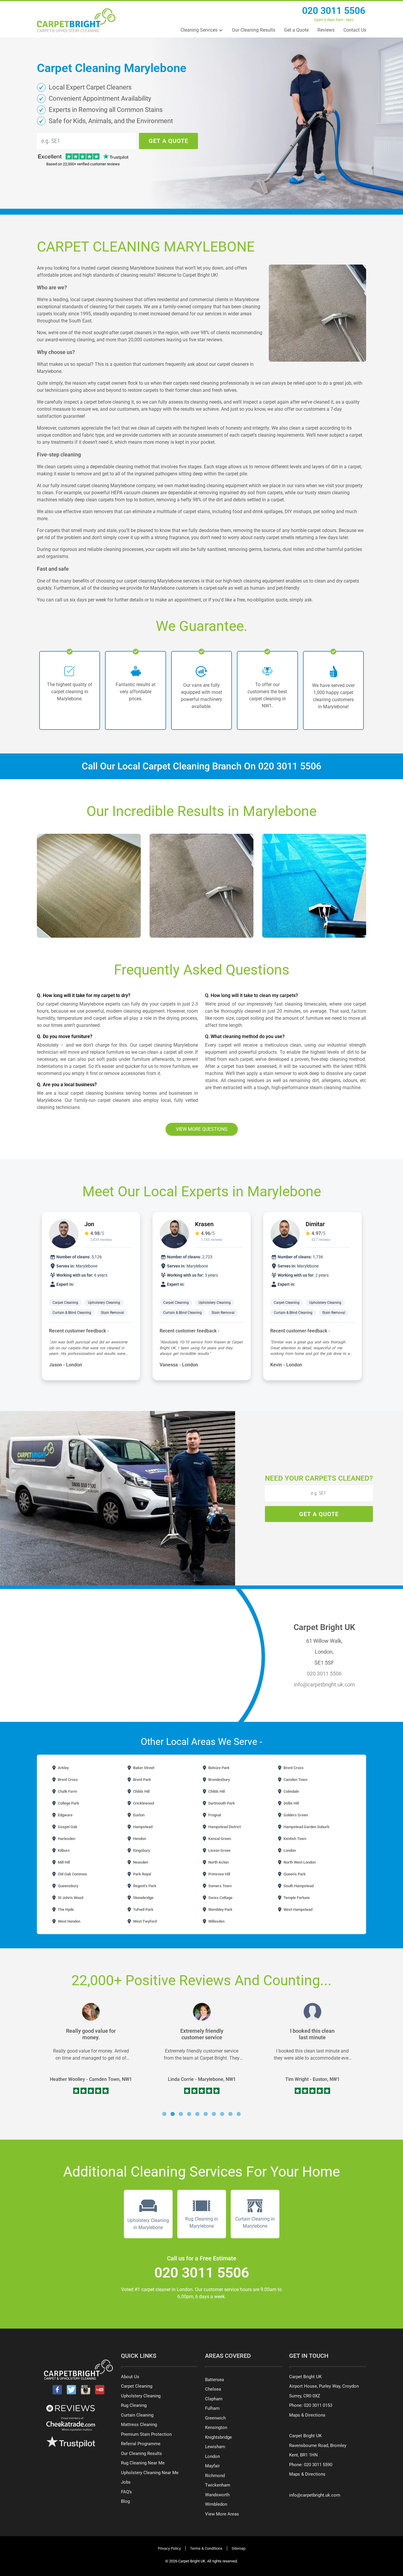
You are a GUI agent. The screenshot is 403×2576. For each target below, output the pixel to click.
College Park (68, 1803)
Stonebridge (143, 1898)
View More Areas (222, 2514)
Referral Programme (141, 2444)
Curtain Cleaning (137, 2415)
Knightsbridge (218, 2437)
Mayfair (212, 2466)
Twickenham (218, 2485)
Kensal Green (219, 1839)
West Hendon (69, 1921)
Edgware (65, 1815)
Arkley (63, 1768)
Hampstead (142, 1827)
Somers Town (219, 1886)
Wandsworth (217, 2495)
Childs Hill (141, 1791)
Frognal (214, 1815)
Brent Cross (293, 1768)
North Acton (218, 1862)
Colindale (291, 1791)
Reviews (326, 30)
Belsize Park (218, 1768)
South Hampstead (298, 1886)
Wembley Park (220, 1909)
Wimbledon (216, 2504)
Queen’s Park (294, 1874)
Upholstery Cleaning (104, 1303)
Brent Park (142, 1780)
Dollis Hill (291, 1803)
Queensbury (68, 1886)
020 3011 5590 (318, 2465)
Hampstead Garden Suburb (306, 1827)
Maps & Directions (307, 2415)
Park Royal (142, 1874)
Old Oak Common (72, 1874)
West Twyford (144, 1921)
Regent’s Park (144, 1886)
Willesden (216, 1921)
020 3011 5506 (334, 11)
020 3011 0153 (318, 2405)
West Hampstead (298, 1909)
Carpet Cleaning (65, 1303)
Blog (125, 2501)
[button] (164, 2114)
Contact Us (355, 30)
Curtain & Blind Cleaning (72, 1313)
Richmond (215, 2476)
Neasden (140, 1862)
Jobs (126, 2482)
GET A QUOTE (168, 141)
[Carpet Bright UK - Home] (76, 20)
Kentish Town (294, 1839)
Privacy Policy (169, 2548)
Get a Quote (296, 30)
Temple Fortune (296, 1898)
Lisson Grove (219, 1850)
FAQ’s (126, 2492)
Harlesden (66, 1839)
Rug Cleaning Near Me (143, 2463)
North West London (299, 1862)
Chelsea (213, 2389)
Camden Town (295, 1780)
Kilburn (63, 1850)
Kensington (216, 2427)
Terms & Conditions (206, 2548)
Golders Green (295, 1815)
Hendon (139, 1839)
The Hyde (65, 1909)
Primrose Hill (219, 1874)
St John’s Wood (70, 1898)
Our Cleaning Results (254, 30)
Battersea (214, 2380)
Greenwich (215, 2418)
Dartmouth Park (221, 1803)
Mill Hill (63, 1862)
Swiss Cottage (220, 1898)
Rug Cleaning (134, 2405)
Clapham (214, 2399)
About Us (130, 2377)
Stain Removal (112, 1313)
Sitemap (239, 2548)
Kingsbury (141, 1850)
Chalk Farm (67, 1791)
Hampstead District (224, 1827)
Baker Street (143, 1768)
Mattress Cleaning (139, 2425)
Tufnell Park (143, 1909)
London (289, 1850)
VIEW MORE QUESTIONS (202, 1129)
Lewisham (215, 2447)
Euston (138, 1815)
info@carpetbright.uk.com (324, 1685)
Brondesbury (219, 1780)
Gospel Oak (67, 1827)
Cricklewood (143, 1803)
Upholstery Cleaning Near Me (150, 2473)
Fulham (212, 2408)
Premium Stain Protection (146, 2434)
